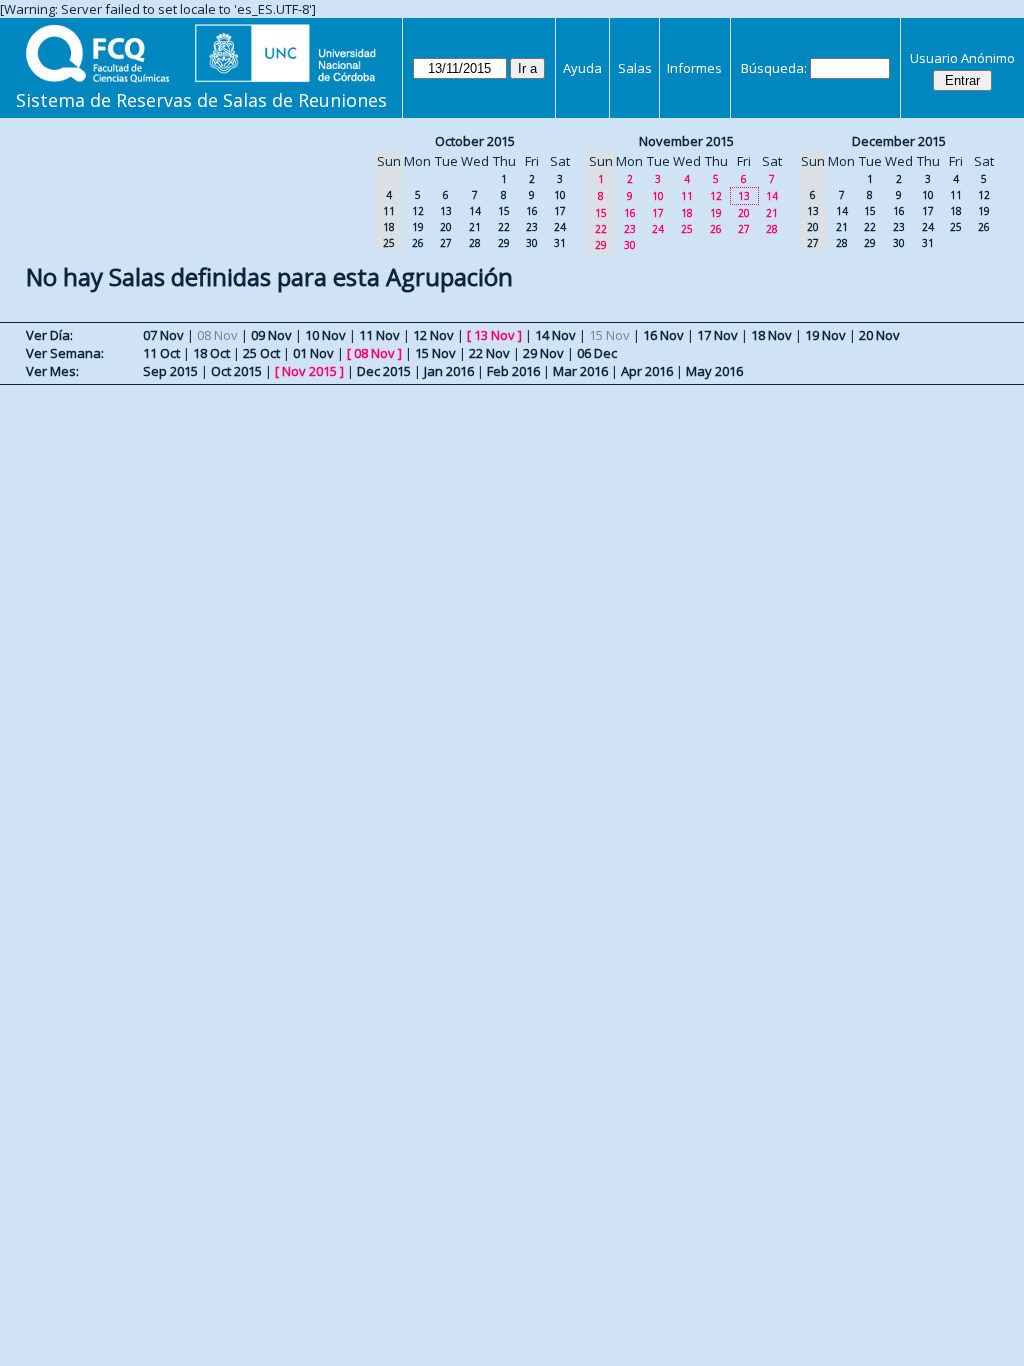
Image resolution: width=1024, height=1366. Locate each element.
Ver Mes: (52, 371)
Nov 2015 (309, 371)
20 (446, 227)
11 (687, 196)
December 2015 (899, 141)
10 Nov (325, 335)
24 (560, 227)
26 (418, 243)
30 (532, 243)
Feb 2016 (513, 371)
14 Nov (555, 335)
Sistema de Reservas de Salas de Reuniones (201, 100)
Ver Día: (49, 335)
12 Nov (433, 335)
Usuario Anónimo (962, 58)
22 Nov (489, 353)
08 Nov (374, 353)
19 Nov (825, 335)
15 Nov (435, 353)
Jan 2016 (449, 371)
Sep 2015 (170, 371)
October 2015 (475, 141)
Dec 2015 (384, 371)
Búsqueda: (774, 68)
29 (504, 243)
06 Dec (597, 353)
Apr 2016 (647, 371)
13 (446, 211)
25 (687, 229)
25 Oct (261, 353)
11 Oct (161, 353)
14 (475, 211)
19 (418, 227)
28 (475, 243)
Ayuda (582, 68)
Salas (635, 68)
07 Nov (163, 335)
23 (532, 227)
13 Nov (494, 335)
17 (560, 211)
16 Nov (663, 335)
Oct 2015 (236, 371)
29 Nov (543, 353)
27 (446, 243)
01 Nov (313, 353)
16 (532, 211)
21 (475, 227)
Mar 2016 (580, 371)
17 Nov (717, 335)
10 (560, 195)
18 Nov (771, 335)
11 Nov (379, 335)
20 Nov (879, 335)
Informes (694, 68)
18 (687, 213)
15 (504, 211)
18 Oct (211, 353)
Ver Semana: (65, 353)
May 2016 (714, 371)
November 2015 (686, 141)
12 (418, 211)
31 (560, 243)
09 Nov (271, 335)
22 (504, 227)
